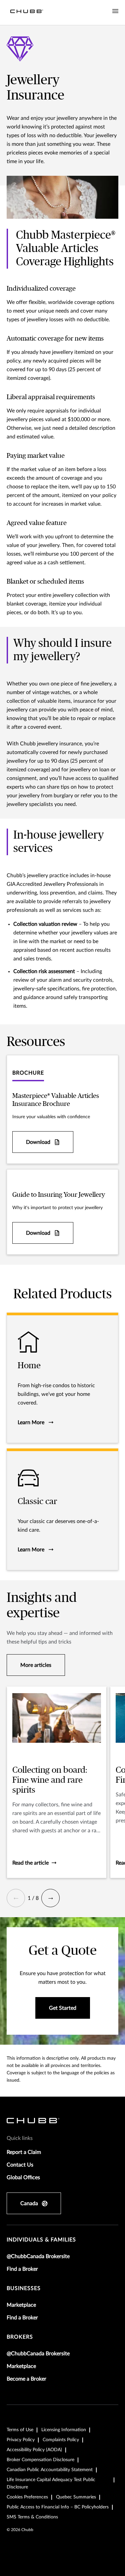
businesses (24, 2288)
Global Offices (23, 2178)
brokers (20, 2337)
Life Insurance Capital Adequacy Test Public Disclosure (51, 2483)
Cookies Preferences (27, 2497)
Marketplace (21, 2305)
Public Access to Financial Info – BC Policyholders (58, 2507)
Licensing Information (64, 2430)
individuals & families (41, 2240)
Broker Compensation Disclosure (40, 2460)
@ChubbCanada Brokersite (38, 2256)
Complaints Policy (61, 2440)
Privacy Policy (21, 2440)
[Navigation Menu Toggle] (115, 11)
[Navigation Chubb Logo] (27, 12)
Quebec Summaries (76, 2497)
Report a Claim (24, 2152)
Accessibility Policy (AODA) (34, 2450)
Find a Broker (22, 2269)
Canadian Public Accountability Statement (50, 2470)
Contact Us (20, 2165)
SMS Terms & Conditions (32, 2517)
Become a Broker (26, 2379)
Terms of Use (20, 2430)
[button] (16, 1898)
